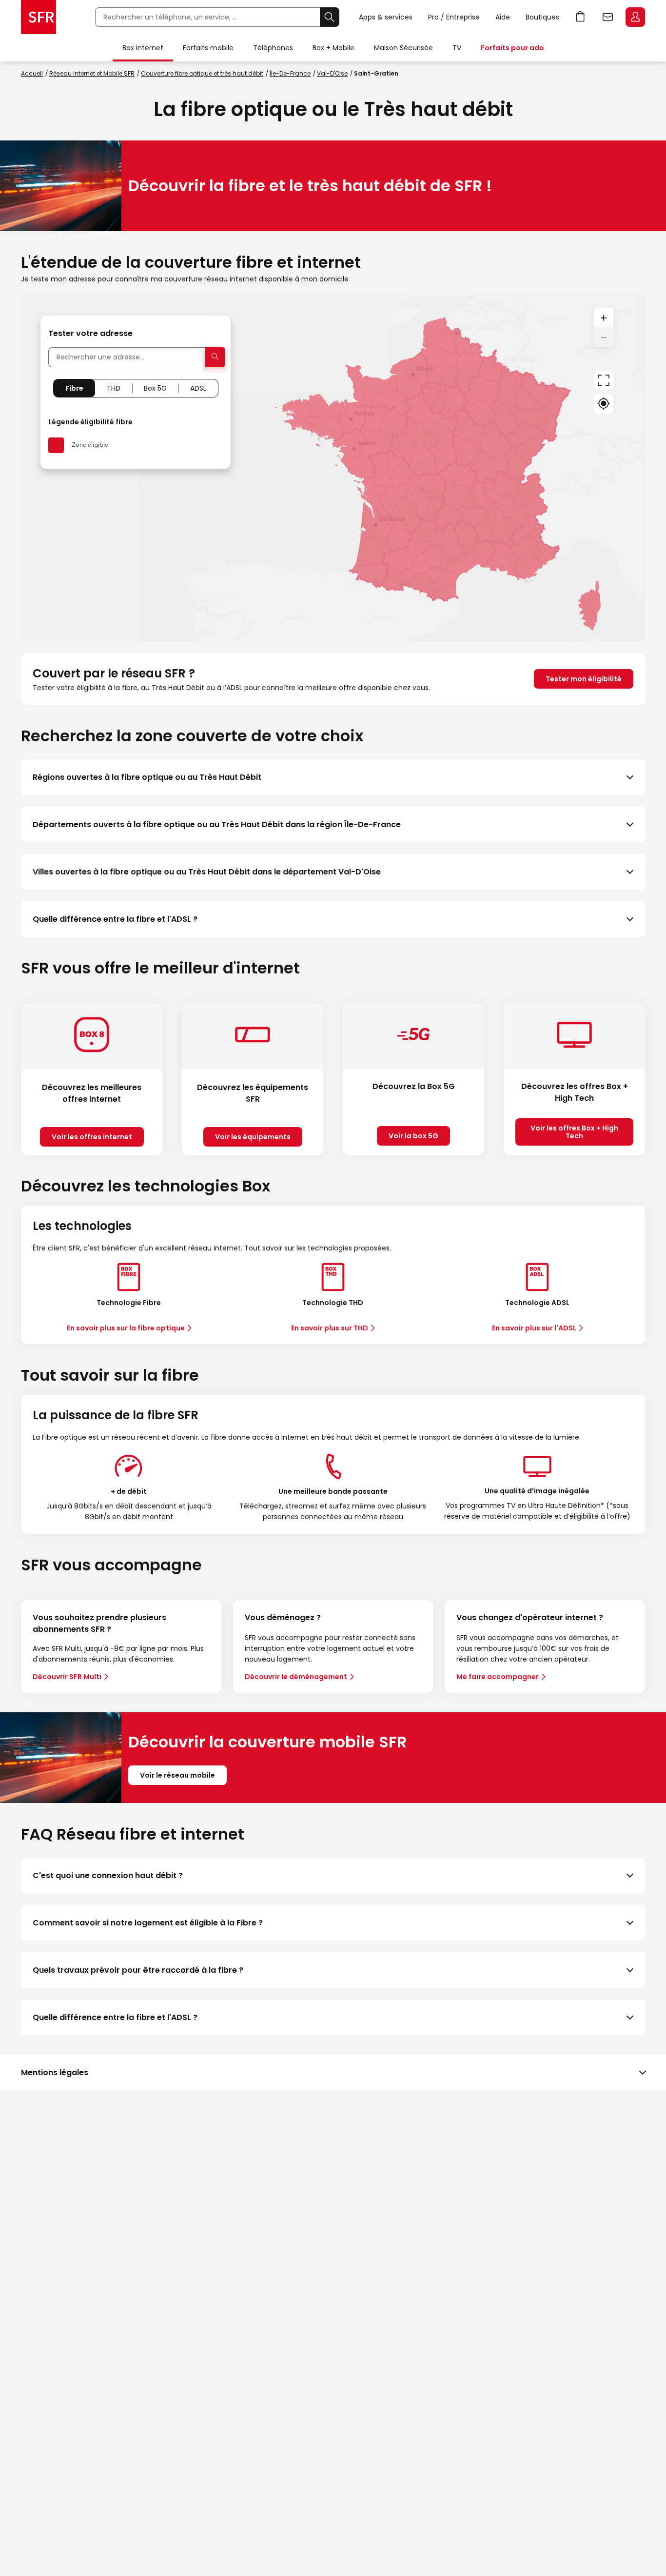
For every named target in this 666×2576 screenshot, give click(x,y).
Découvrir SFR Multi (67, 1677)
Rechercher (330, 17)
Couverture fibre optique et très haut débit (202, 73)
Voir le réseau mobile (177, 1775)
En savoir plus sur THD (330, 1328)
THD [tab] (114, 388)
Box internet (143, 48)
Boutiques (542, 17)
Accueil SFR (39, 17)
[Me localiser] (604, 404)
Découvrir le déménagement (296, 1677)
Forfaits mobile (208, 48)
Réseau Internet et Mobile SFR (92, 73)
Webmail (608, 17)
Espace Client (635, 17)
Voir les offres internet (92, 1137)
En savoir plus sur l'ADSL (534, 1328)
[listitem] (333, 777)
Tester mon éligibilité (584, 679)
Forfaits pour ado (512, 48)
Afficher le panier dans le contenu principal (581, 17)
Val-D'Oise (332, 73)
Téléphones (273, 48)
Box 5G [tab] (155, 388)
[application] (333, 469)
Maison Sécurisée (403, 48)
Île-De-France (290, 73)
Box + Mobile (333, 48)
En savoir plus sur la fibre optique (126, 1328)
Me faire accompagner (498, 1677)
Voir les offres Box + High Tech (574, 1132)
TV (457, 48)
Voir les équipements (253, 1137)
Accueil (32, 73)
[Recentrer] (604, 380)
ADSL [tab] (198, 388)
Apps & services (386, 17)
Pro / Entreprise (454, 17)
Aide (503, 17)
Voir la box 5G (413, 1136)
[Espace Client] (634, 18)
